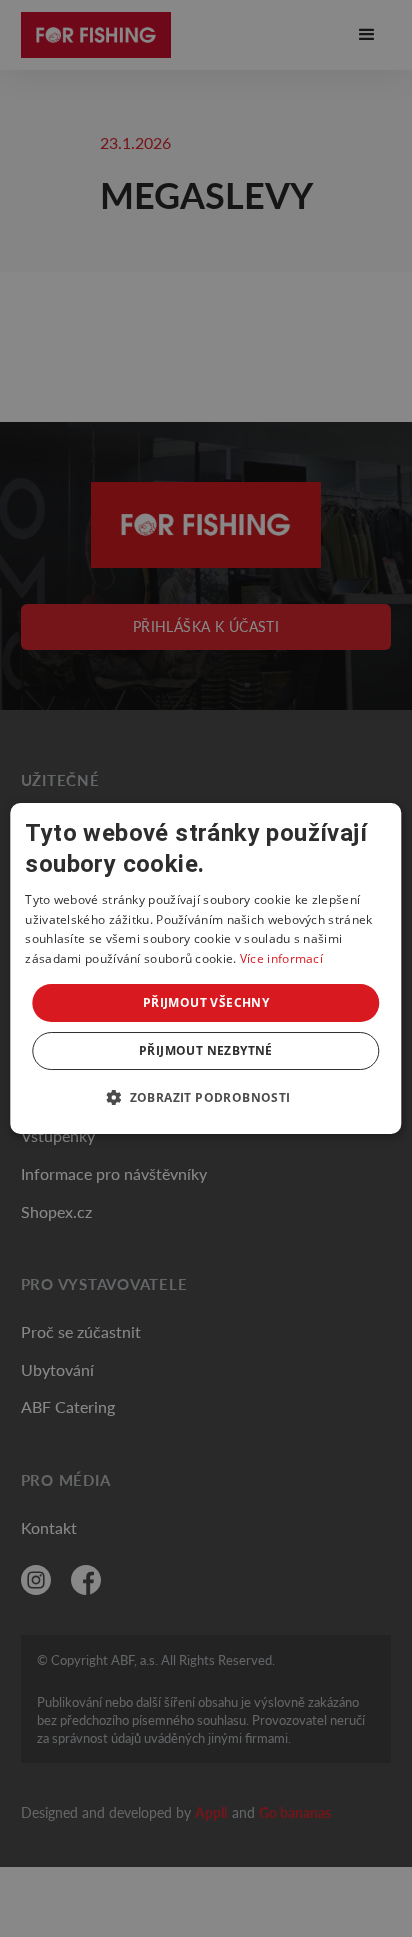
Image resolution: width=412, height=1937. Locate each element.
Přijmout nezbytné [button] (206, 1050)
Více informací (281, 958)
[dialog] (205, 969)
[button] (205, 1097)
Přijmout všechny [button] (206, 1002)
